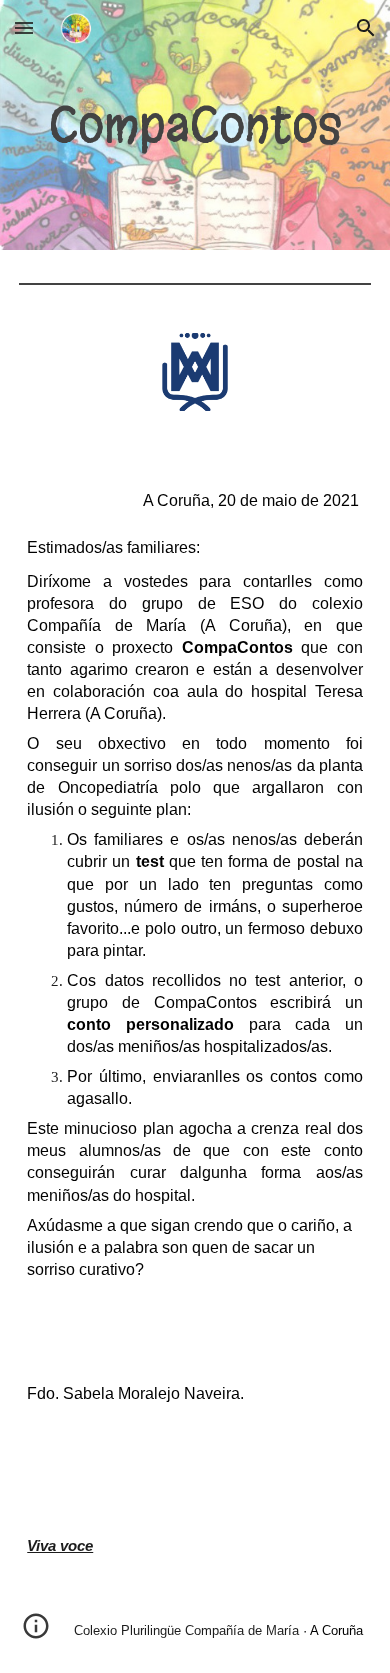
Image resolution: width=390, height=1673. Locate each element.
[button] (24, 27)
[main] (195, 125)
